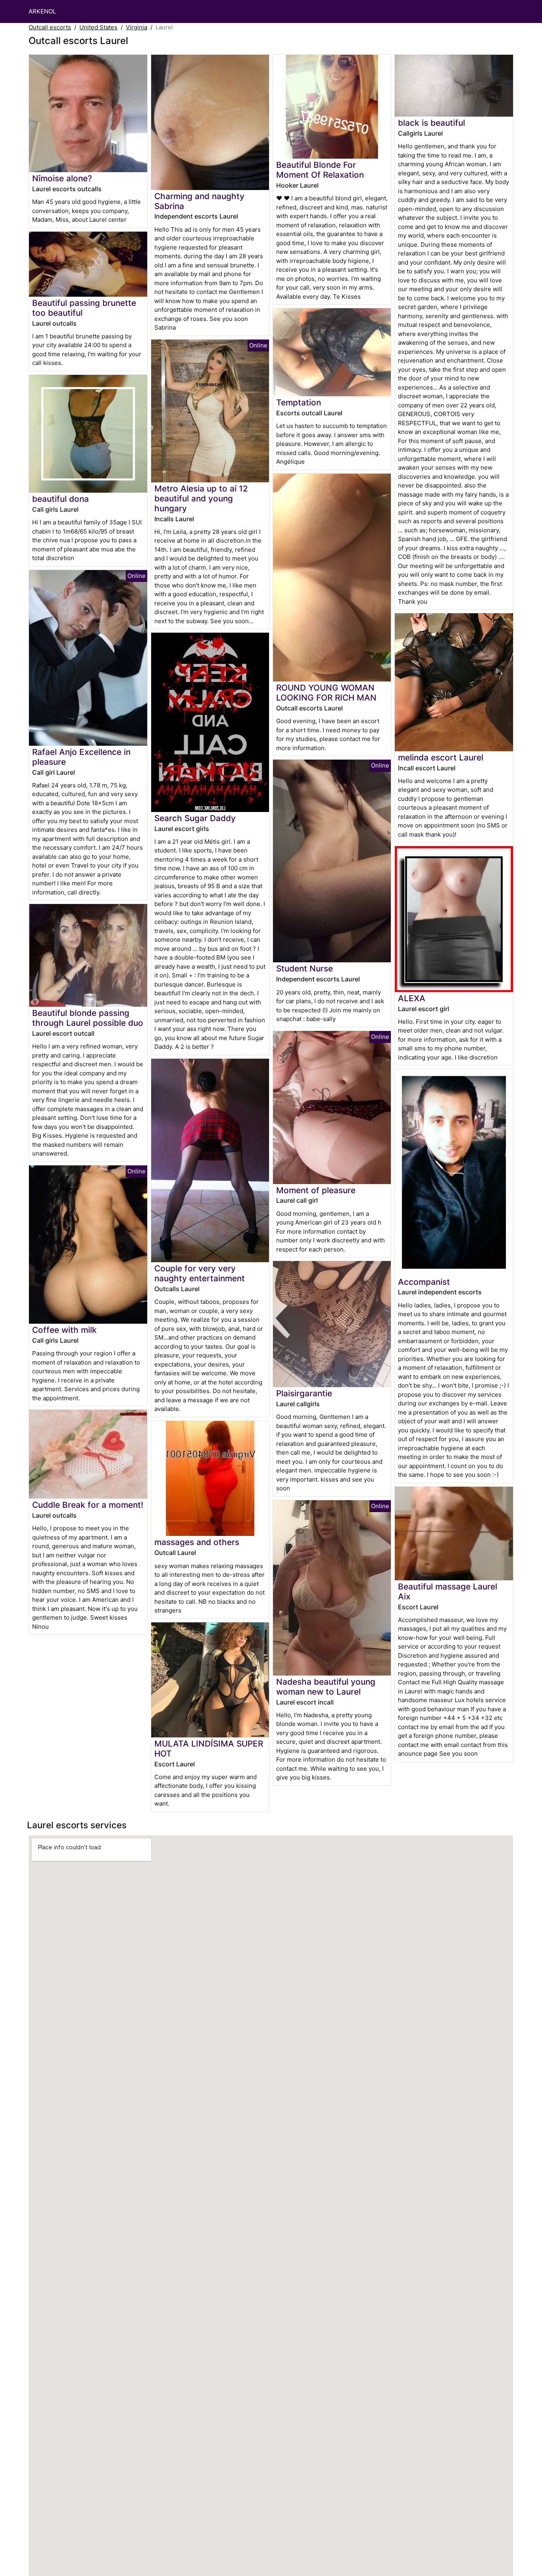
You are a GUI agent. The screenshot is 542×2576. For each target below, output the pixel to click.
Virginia (136, 27)
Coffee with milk (64, 1330)
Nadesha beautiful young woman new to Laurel (326, 1687)
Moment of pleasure (316, 1190)
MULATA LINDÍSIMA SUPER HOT (209, 1749)
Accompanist (424, 1282)
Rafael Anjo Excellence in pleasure (81, 757)
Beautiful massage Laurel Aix (448, 1591)
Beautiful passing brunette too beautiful (84, 308)
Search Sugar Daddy (195, 818)
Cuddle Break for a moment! (88, 1505)
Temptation (299, 402)
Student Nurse (305, 968)
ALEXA (412, 998)
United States (98, 27)
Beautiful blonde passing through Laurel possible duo (88, 1018)
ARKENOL (42, 11)
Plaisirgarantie (304, 1393)
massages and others (197, 1542)
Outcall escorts (50, 27)
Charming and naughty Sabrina (199, 201)
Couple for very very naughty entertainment (200, 1273)
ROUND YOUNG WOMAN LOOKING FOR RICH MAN (326, 693)
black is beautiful (431, 123)
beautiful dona (61, 499)
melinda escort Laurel (441, 757)
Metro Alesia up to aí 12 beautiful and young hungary (201, 498)
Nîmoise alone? (62, 178)
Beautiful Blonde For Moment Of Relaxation (320, 170)
